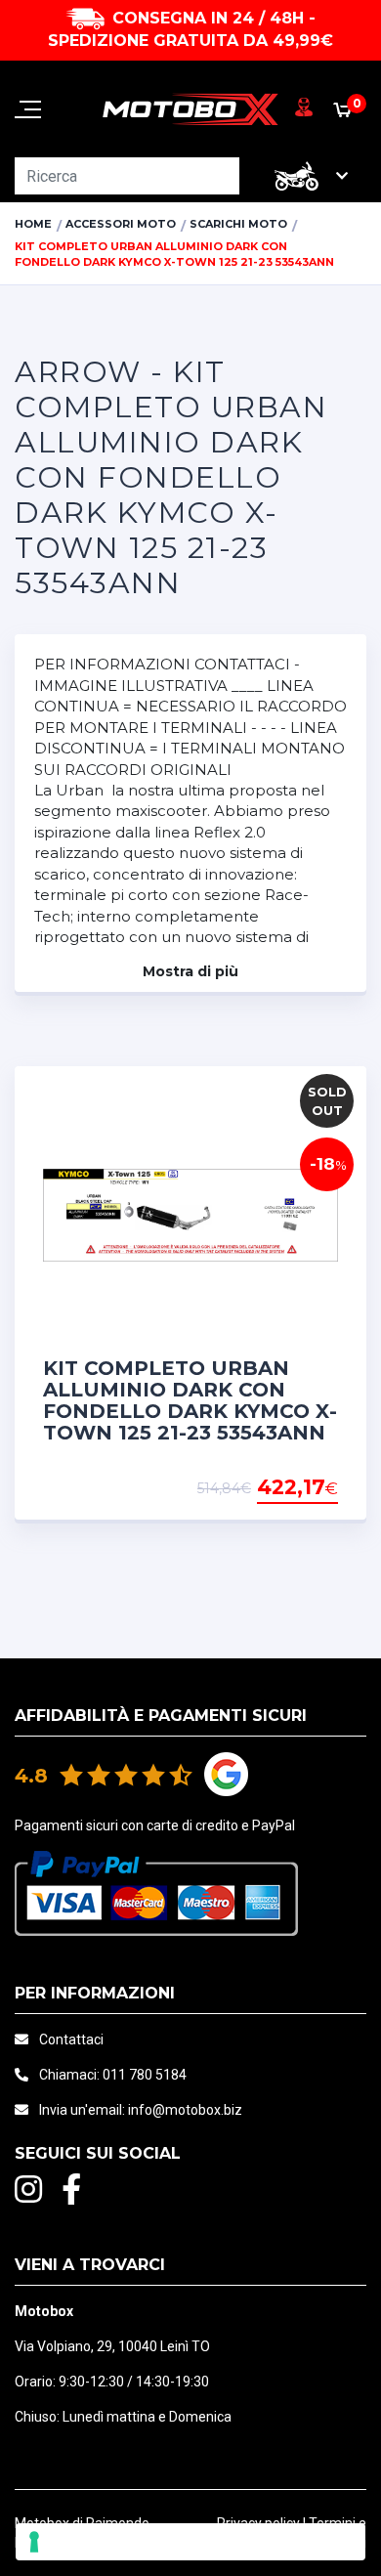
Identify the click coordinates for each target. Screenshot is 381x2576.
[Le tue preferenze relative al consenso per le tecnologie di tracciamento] (190, 2542)
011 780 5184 (145, 2075)
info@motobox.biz (185, 2110)
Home (33, 224)
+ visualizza (288, 1488)
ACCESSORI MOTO (121, 224)
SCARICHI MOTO (238, 224)
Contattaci (71, 2039)
